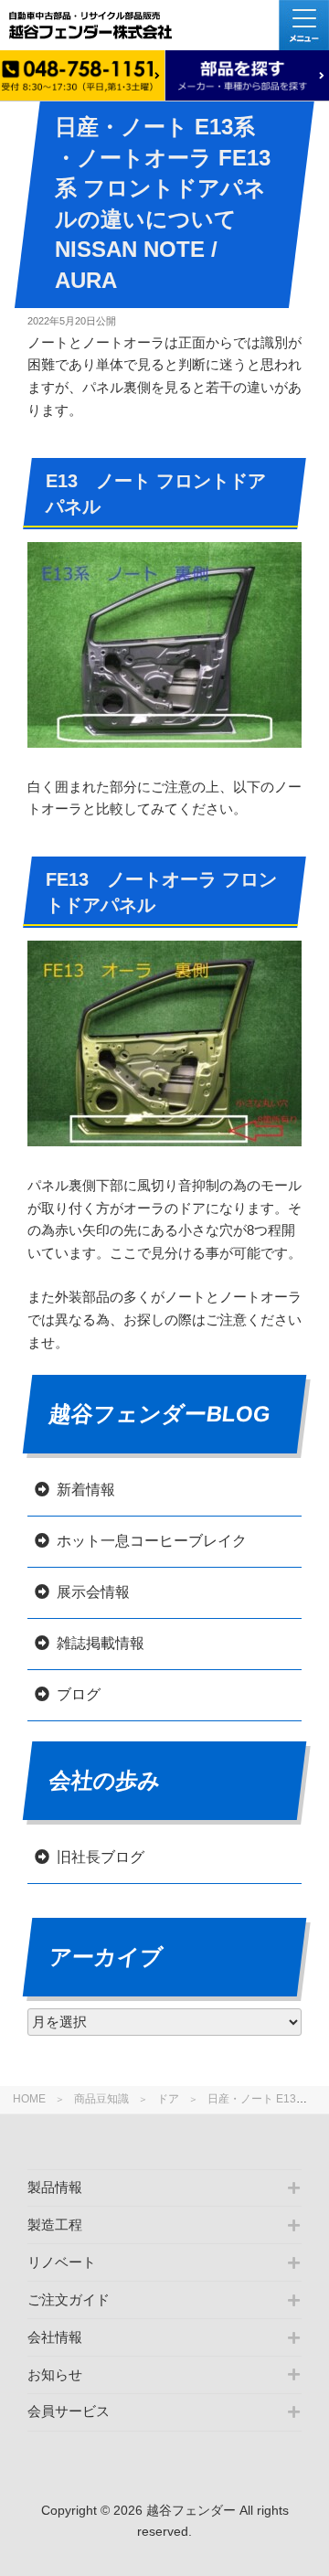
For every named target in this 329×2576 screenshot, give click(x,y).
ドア (168, 2099)
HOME (29, 2099)
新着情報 (86, 1490)
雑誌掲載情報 (101, 1643)
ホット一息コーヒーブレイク (152, 1541)
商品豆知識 (101, 2099)
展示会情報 (93, 1592)
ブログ (79, 1694)
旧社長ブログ (101, 1857)
